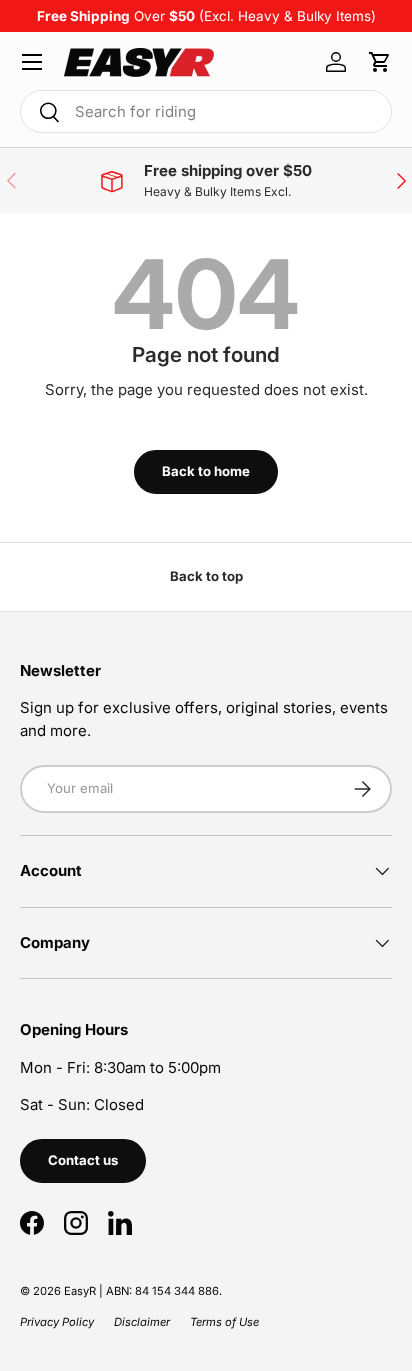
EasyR (80, 1291)
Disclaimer (142, 1322)
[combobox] (206, 111)
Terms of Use (224, 1322)
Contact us (83, 1160)
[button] (380, 62)
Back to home (206, 471)
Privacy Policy (57, 1322)
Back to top (206, 576)
